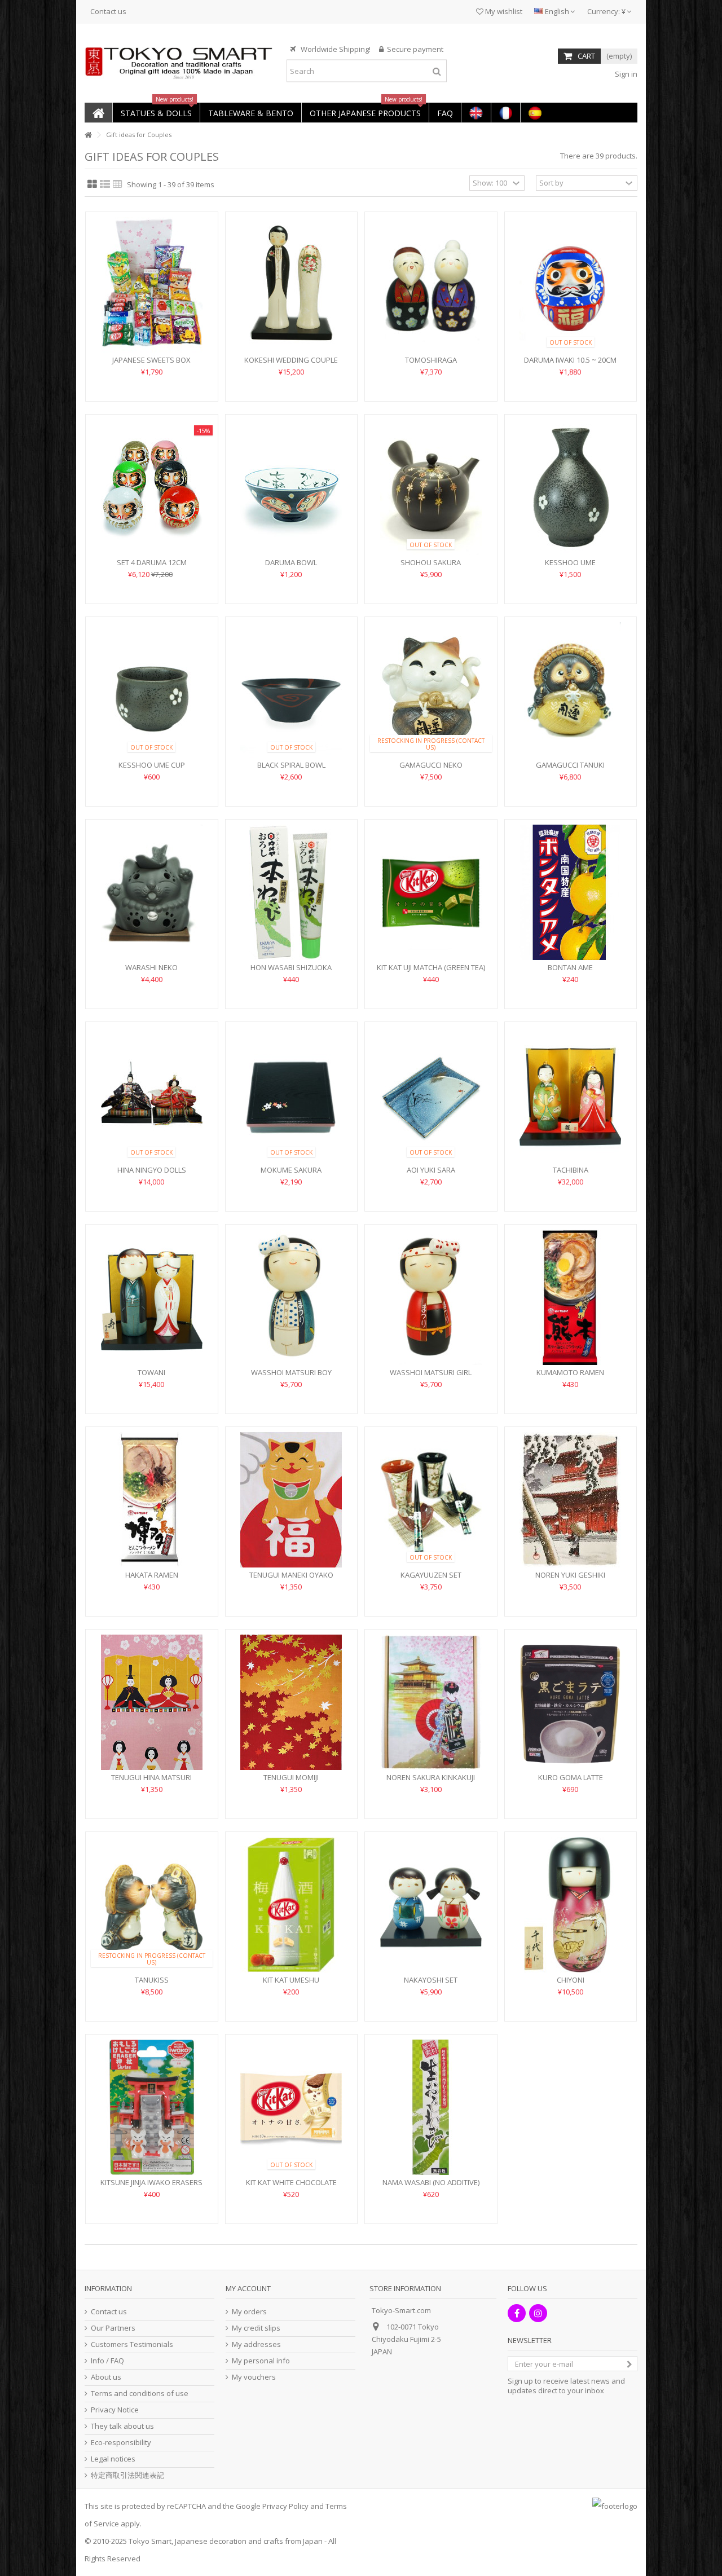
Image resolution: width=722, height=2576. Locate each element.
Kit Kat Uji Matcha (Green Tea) (431, 967)
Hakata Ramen (152, 1575)
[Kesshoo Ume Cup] (152, 690)
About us (106, 2377)
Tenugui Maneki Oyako (291, 1575)
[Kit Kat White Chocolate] (292, 2107)
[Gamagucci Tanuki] (571, 690)
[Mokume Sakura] (292, 1095)
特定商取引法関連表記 (127, 2475)
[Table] (118, 184)
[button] (156, 113)
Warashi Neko (151, 967)
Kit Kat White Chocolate (291, 2182)
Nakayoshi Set (431, 1980)
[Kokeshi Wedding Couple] (292, 285)
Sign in (625, 74)
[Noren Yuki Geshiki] (571, 1500)
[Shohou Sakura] (431, 487)
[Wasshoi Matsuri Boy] (292, 1297)
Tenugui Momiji (291, 1777)
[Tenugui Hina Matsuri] (152, 1702)
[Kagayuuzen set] (431, 1500)
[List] (105, 184)
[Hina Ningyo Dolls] (152, 1095)
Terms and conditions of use (140, 2394)
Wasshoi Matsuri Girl (431, 1372)
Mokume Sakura (291, 1170)
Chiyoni (571, 1980)
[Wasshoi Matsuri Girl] (431, 1297)
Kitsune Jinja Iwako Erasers (151, 2182)
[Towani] (152, 1297)
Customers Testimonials (132, 2344)
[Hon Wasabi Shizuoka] (292, 892)
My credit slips (256, 2328)
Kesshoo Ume (570, 562)
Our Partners (113, 2328)
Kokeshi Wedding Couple (291, 360)
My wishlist (503, 11)
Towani (151, 1372)
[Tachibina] (571, 1095)
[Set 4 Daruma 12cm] (152, 487)
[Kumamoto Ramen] (571, 1297)
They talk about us (122, 2426)
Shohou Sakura (431, 562)
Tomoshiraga (431, 360)
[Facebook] (517, 2313)
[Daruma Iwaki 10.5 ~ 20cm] (571, 285)
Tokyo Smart (150, 2541)
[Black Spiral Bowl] (292, 690)
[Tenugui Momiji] (292, 1702)
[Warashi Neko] (152, 892)
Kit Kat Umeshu (291, 1980)
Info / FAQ (107, 2361)
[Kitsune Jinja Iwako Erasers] (152, 2107)
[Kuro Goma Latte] (571, 1702)
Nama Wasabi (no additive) (431, 2182)
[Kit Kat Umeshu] (292, 1905)
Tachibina (571, 1170)
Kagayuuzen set (431, 1575)
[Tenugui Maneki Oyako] (292, 1500)
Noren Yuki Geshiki (570, 1575)
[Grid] (92, 184)
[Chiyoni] (571, 1905)
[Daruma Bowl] (292, 487)
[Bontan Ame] (571, 892)
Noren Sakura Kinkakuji (431, 1777)
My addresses (256, 2344)
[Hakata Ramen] (152, 1500)
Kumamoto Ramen (570, 1372)
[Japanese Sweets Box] (152, 285)
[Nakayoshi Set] (431, 1905)
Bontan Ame (570, 967)
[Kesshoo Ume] (571, 487)
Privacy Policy (285, 2506)
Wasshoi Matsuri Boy (291, 1372)
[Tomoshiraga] (431, 285)
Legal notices (113, 2459)
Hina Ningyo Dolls (152, 1170)
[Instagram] (538, 2313)
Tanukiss (152, 1980)
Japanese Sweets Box (151, 360)
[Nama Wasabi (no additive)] (431, 2107)
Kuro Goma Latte (571, 1777)
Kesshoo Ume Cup (152, 765)
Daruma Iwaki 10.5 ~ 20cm (570, 360)
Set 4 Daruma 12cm (152, 562)
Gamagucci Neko (431, 765)
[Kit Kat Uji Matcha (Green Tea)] (431, 892)
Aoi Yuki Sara (431, 1170)
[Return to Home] (88, 135)
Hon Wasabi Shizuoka (291, 967)
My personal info (261, 2361)
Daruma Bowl (291, 562)
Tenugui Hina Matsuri (151, 1777)
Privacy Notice (115, 2410)
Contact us (108, 11)
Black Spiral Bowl (291, 765)
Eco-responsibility (121, 2443)
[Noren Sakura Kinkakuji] (431, 1702)
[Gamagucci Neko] (431, 690)
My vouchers (254, 2377)
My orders (249, 2312)
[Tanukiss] (152, 1905)
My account (248, 2288)
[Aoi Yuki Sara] (431, 1095)
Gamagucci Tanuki (570, 765)
